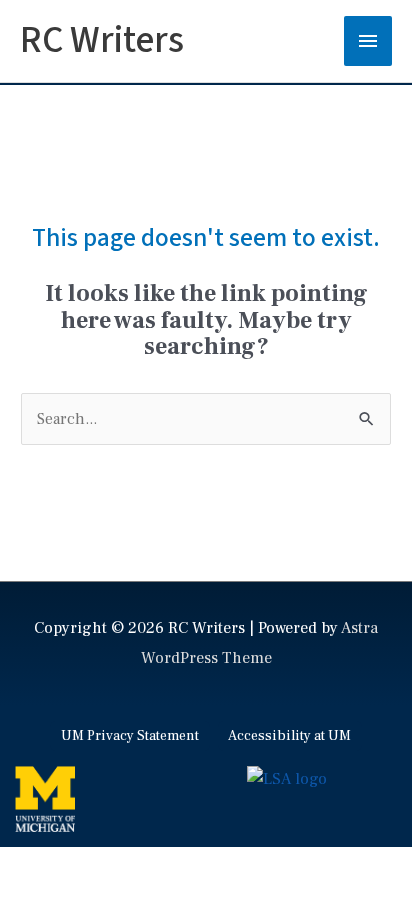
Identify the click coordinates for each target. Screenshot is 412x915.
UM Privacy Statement (130, 736)
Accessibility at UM (289, 736)
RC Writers (102, 40)
